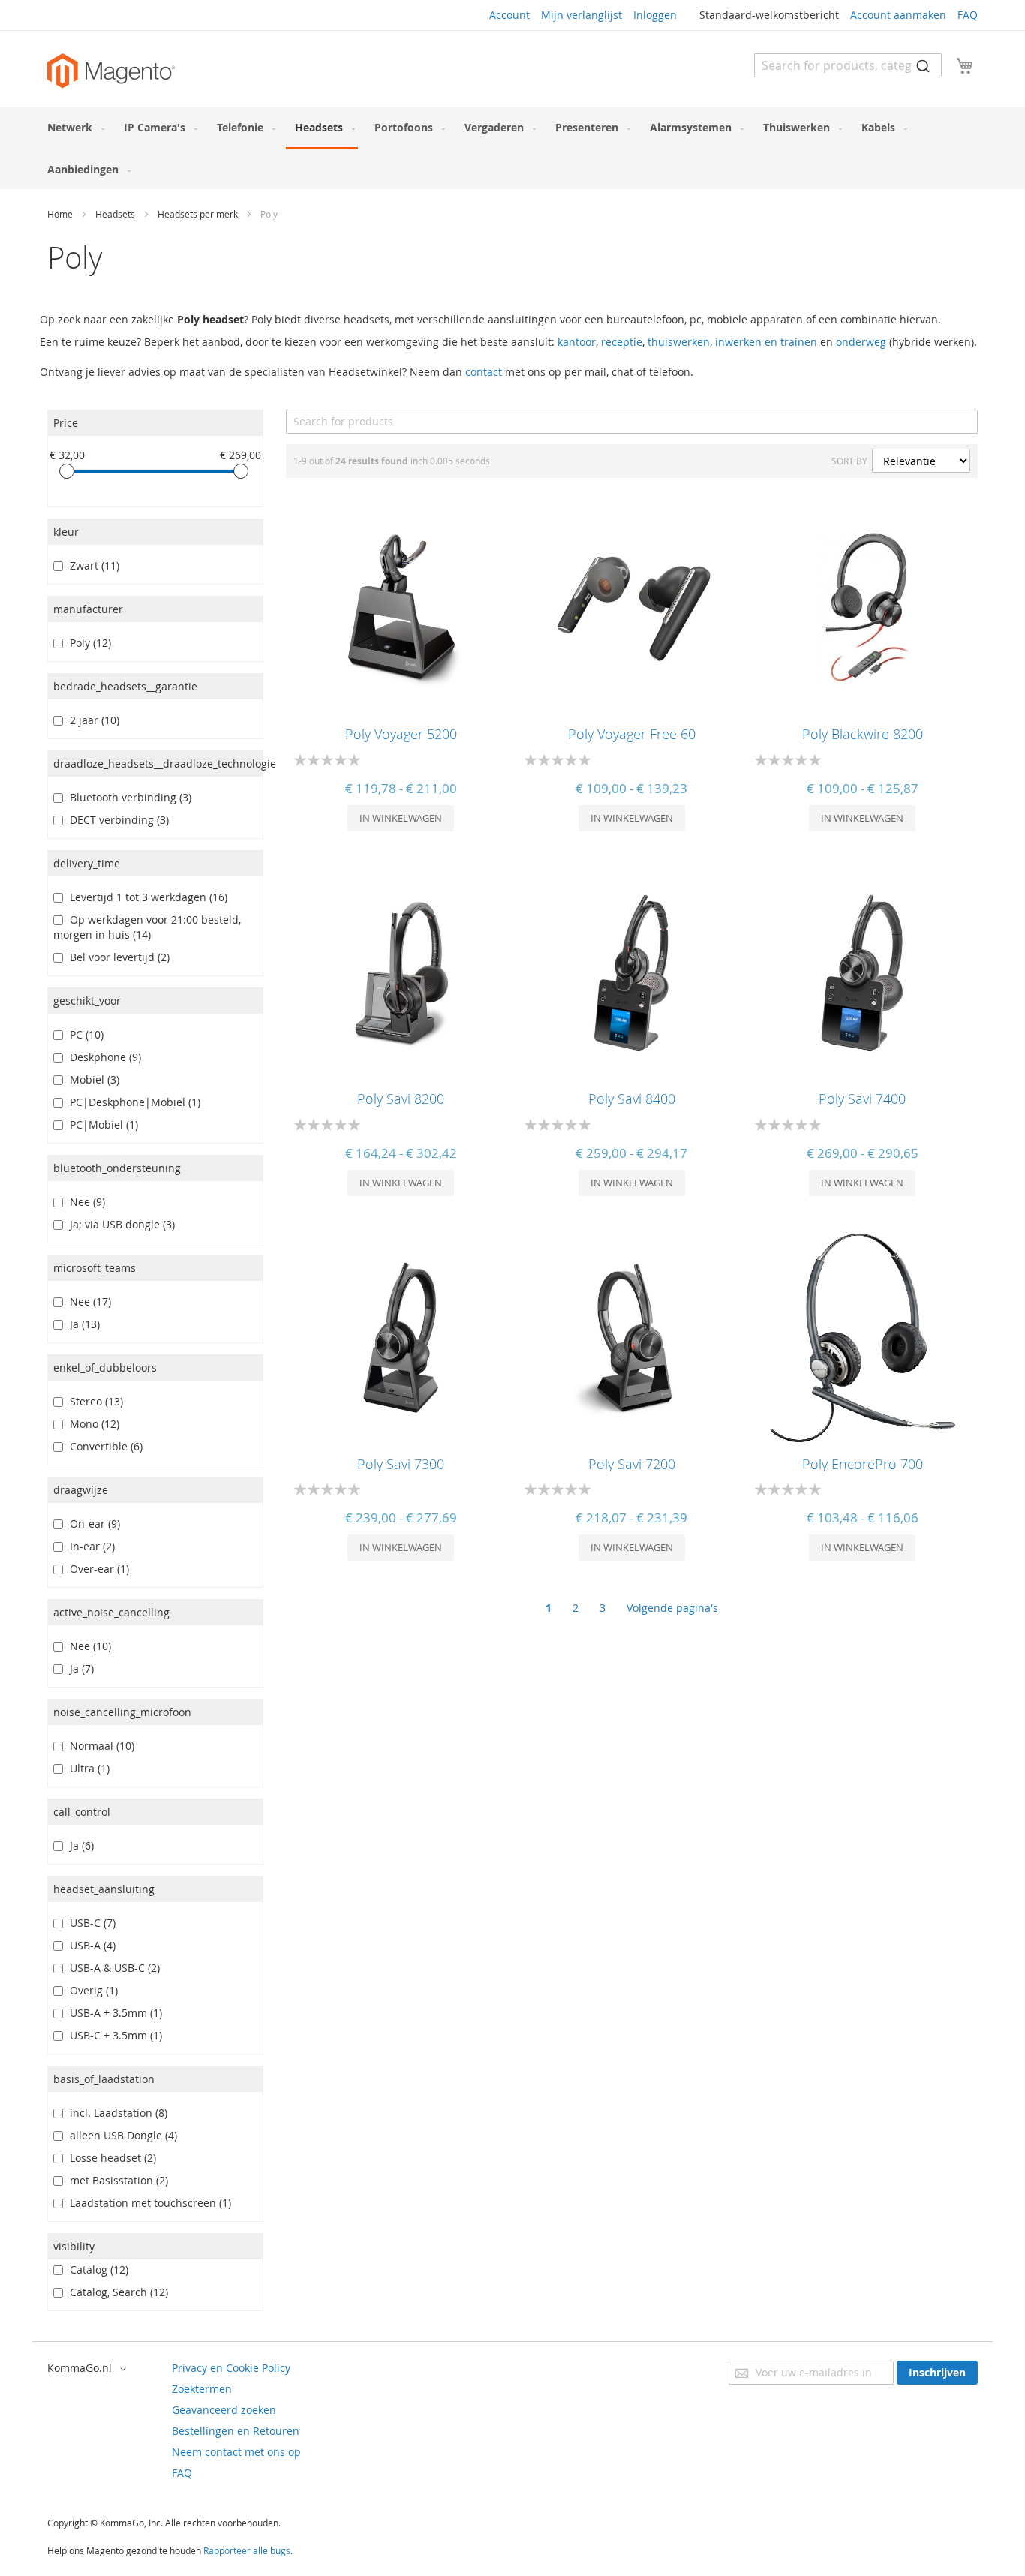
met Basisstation (116, 2180)
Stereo (93, 1401)
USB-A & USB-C (112, 1968)
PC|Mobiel (101, 1124)
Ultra (87, 1768)
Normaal (99, 1746)
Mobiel (92, 1079)
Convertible (103, 1446)
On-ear (92, 1524)
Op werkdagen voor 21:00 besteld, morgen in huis (147, 927)
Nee (84, 1202)
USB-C (90, 1923)
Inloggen (655, 15)
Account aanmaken (898, 15)
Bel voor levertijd (117, 957)
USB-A (90, 1945)
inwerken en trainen (766, 342)
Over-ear (96, 1569)
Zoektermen (202, 2389)
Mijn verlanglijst (582, 15)
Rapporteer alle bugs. (248, 2550)
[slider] (67, 471)
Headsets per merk (199, 214)
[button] (89, 2369)
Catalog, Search (116, 2292)
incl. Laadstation (116, 2113)
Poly (87, 643)
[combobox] (848, 65)
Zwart (92, 565)
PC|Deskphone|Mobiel (132, 1102)
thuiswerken (679, 342)
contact (484, 372)
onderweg (861, 342)
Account (509, 15)
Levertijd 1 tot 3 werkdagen (146, 897)
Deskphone (102, 1057)
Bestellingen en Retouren (236, 2431)
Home (61, 214)
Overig (91, 1990)
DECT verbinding (116, 820)
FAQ (968, 15)
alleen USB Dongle (120, 2135)
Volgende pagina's (672, 1608)
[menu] (512, 148)
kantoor (577, 342)
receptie (622, 342)
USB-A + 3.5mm (113, 2013)
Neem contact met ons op (236, 2452)
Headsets (116, 214)
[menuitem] (73, 127)
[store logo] (111, 71)
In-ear (89, 1546)
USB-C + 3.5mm (113, 2035)
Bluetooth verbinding (128, 797)
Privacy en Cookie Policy (231, 2368)
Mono (92, 1424)
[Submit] (923, 65)
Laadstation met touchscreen (147, 2203)
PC (84, 1034)
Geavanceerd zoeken (224, 2410)
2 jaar (92, 720)
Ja (82, 1324)
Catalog (96, 2269)
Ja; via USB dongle (119, 1224)
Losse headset (110, 2158)
